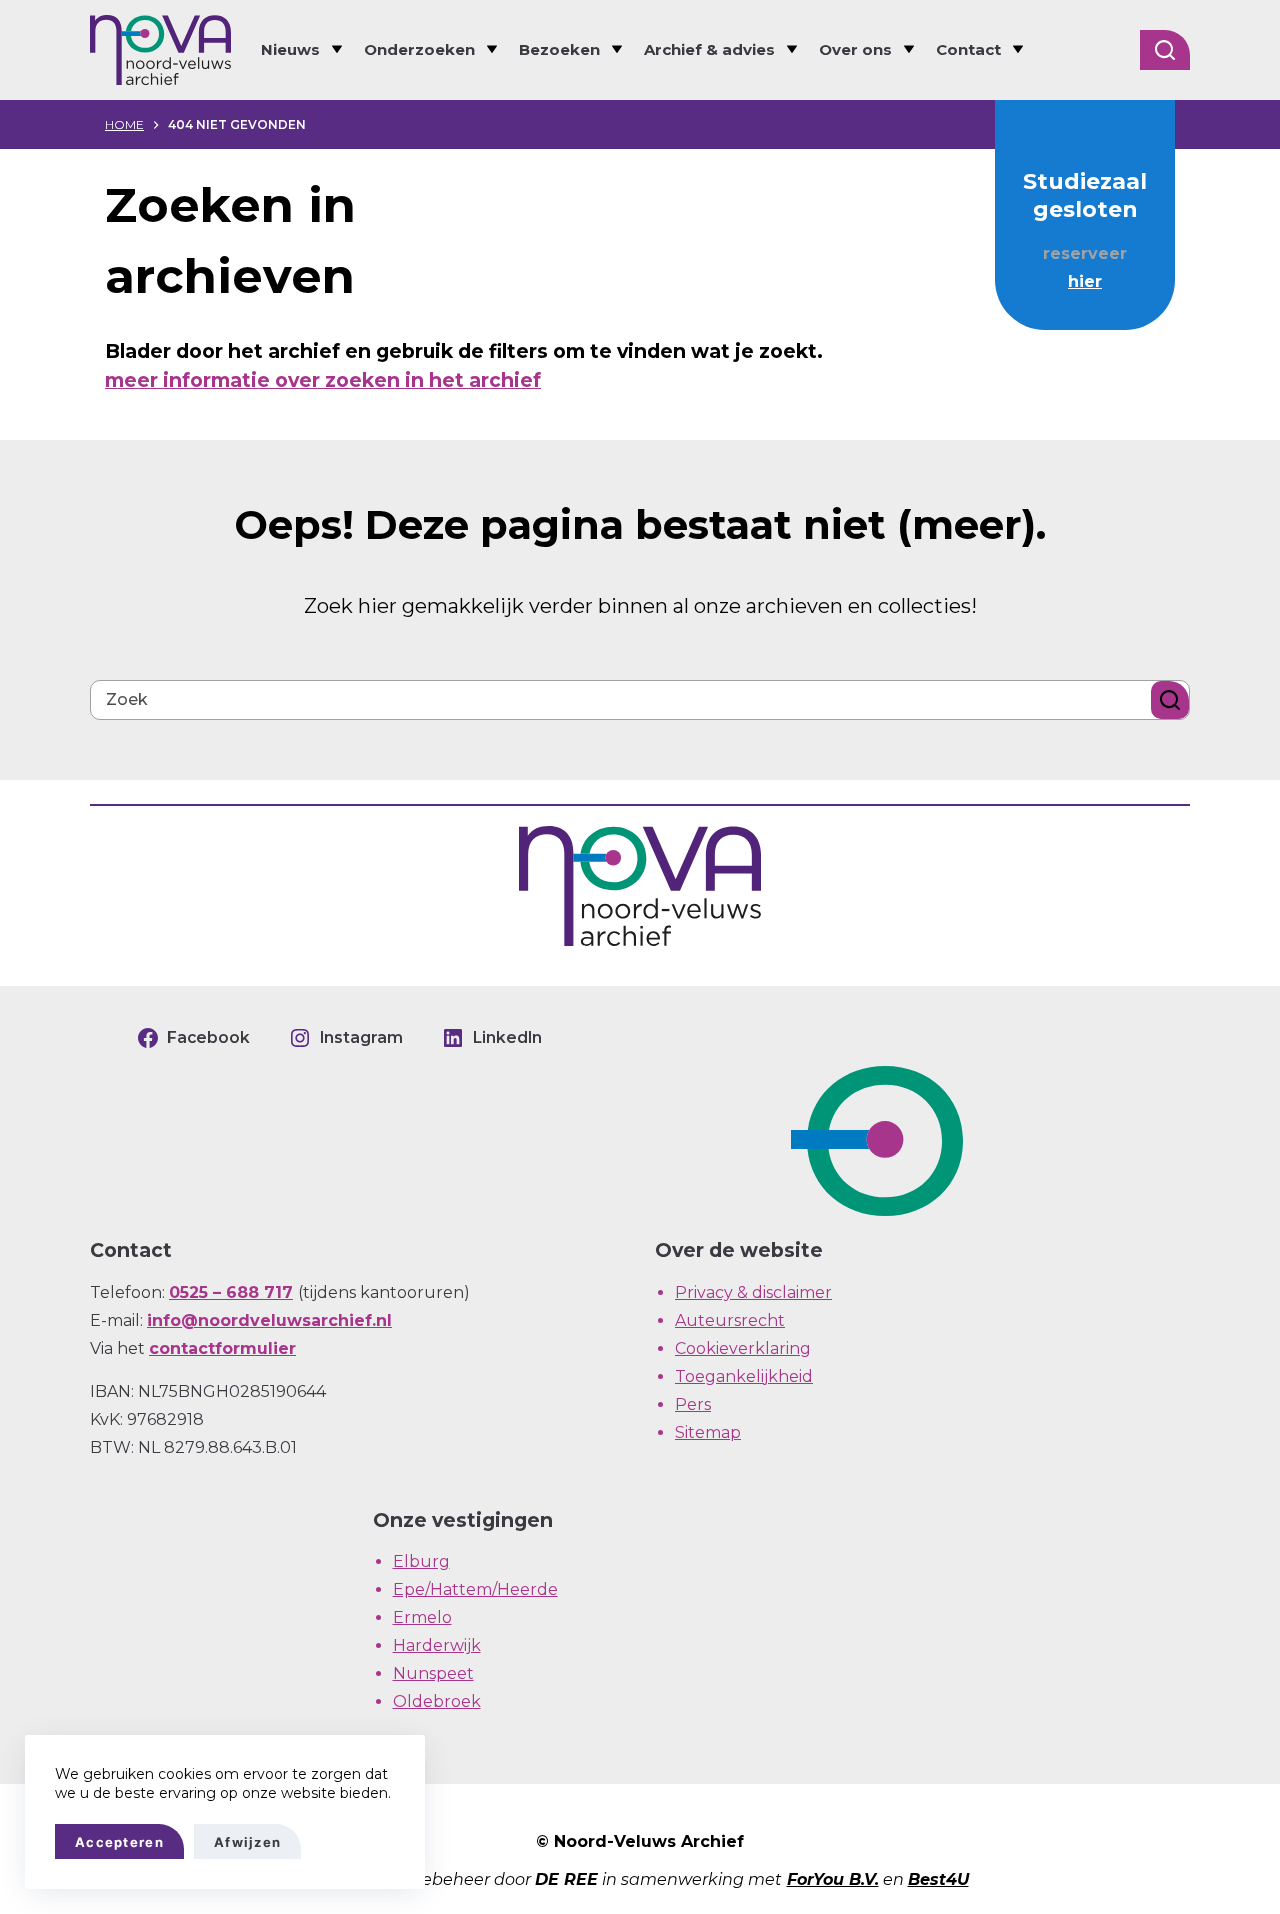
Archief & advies (709, 49)
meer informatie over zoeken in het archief (323, 380)
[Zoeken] (1165, 50)
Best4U (938, 1879)
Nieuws (290, 49)
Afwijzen (247, 1842)
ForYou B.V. (833, 1879)
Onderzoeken (419, 49)
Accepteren (119, 1842)
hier (1085, 281)
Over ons (855, 49)
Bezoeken (559, 49)
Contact (968, 49)
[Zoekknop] (1170, 700)
